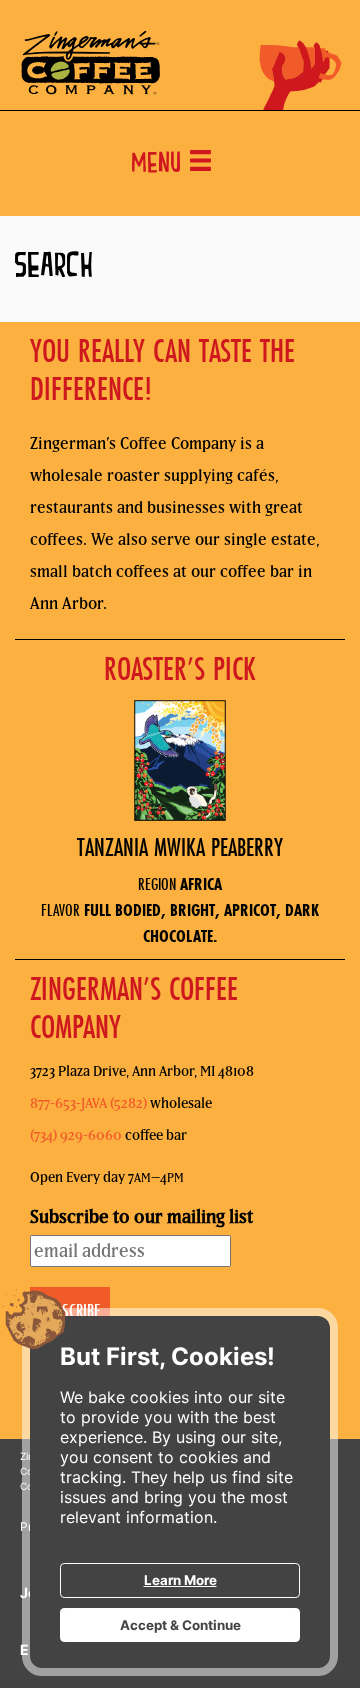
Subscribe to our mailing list (141, 1216)
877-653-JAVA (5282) (88, 1103)
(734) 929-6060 (76, 1135)
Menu (160, 165)
